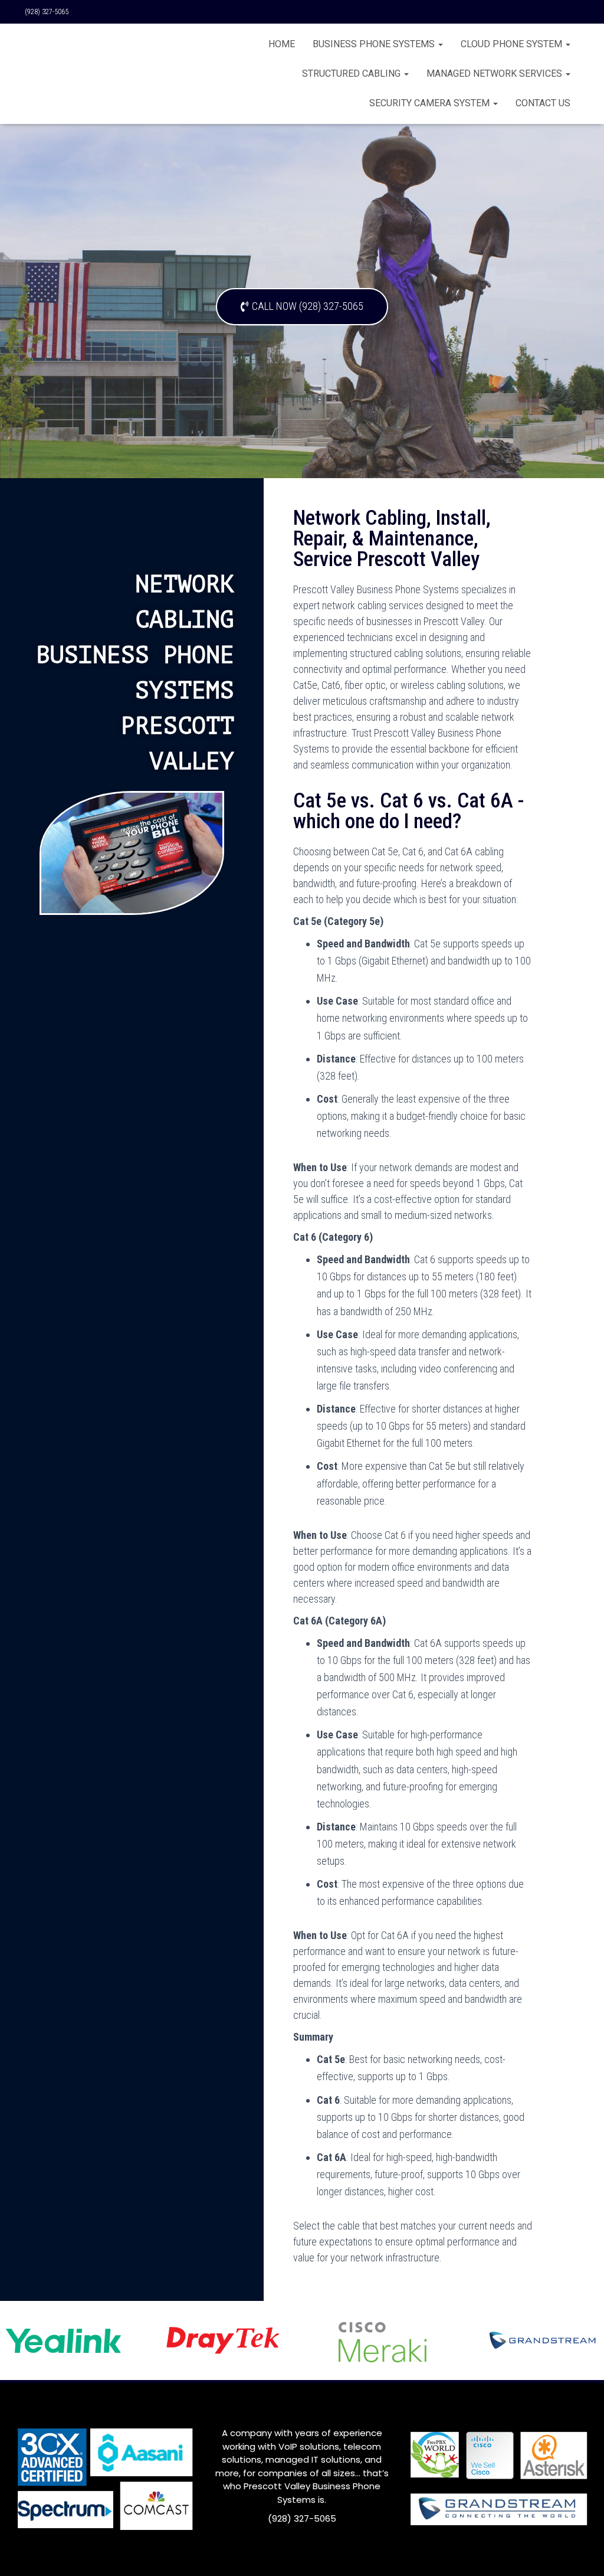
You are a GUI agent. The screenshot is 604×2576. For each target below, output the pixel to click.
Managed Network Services (495, 73)
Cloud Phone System (513, 44)
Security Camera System (431, 103)
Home (282, 44)
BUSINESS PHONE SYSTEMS (375, 44)
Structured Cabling (352, 73)
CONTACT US (543, 103)
